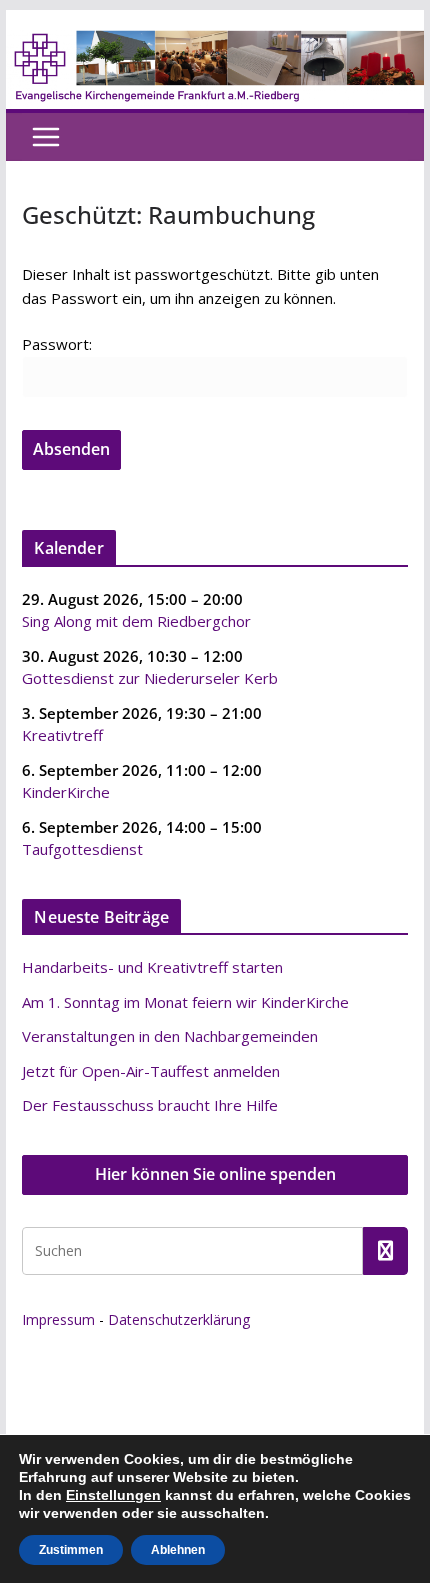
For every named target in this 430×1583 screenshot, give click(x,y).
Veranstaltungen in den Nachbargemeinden (170, 1036)
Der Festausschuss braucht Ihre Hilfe (150, 1105)
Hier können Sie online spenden (215, 1174)
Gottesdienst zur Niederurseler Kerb (150, 678)
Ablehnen (178, 1550)
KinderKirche (66, 792)
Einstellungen (113, 1495)
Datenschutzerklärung (179, 1319)
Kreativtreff (62, 735)
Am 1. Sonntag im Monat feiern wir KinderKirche (185, 1002)
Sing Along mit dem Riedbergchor (136, 621)
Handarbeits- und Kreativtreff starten (152, 967)
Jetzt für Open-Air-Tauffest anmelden (151, 1071)
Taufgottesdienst (82, 849)
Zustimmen (71, 1550)
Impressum (58, 1319)
